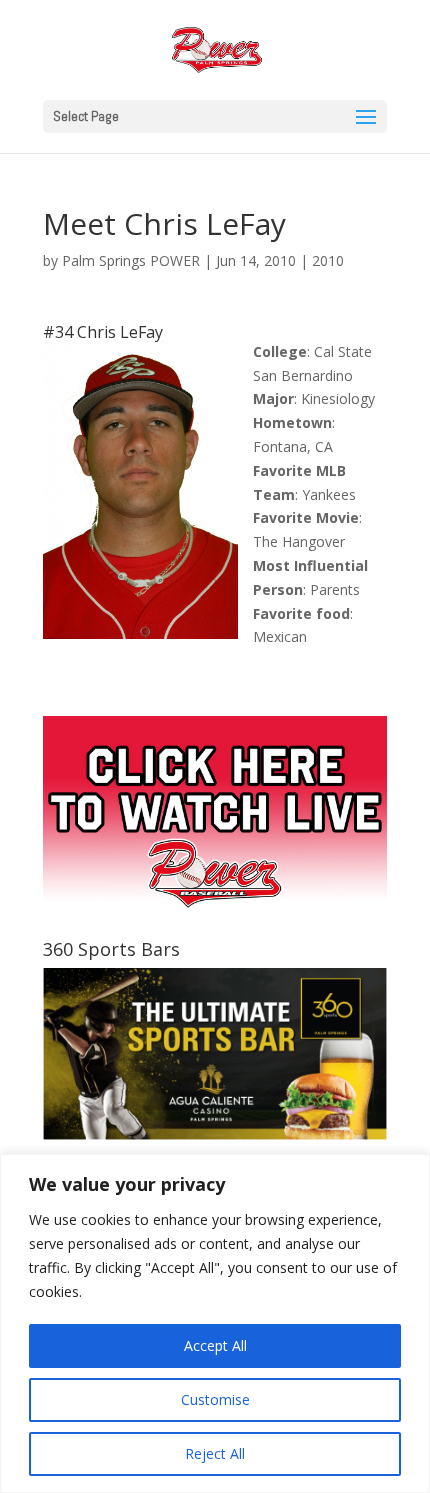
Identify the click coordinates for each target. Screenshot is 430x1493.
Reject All (215, 1453)
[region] (215, 1323)
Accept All (215, 1345)
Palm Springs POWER (131, 260)
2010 (328, 260)
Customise (215, 1399)
